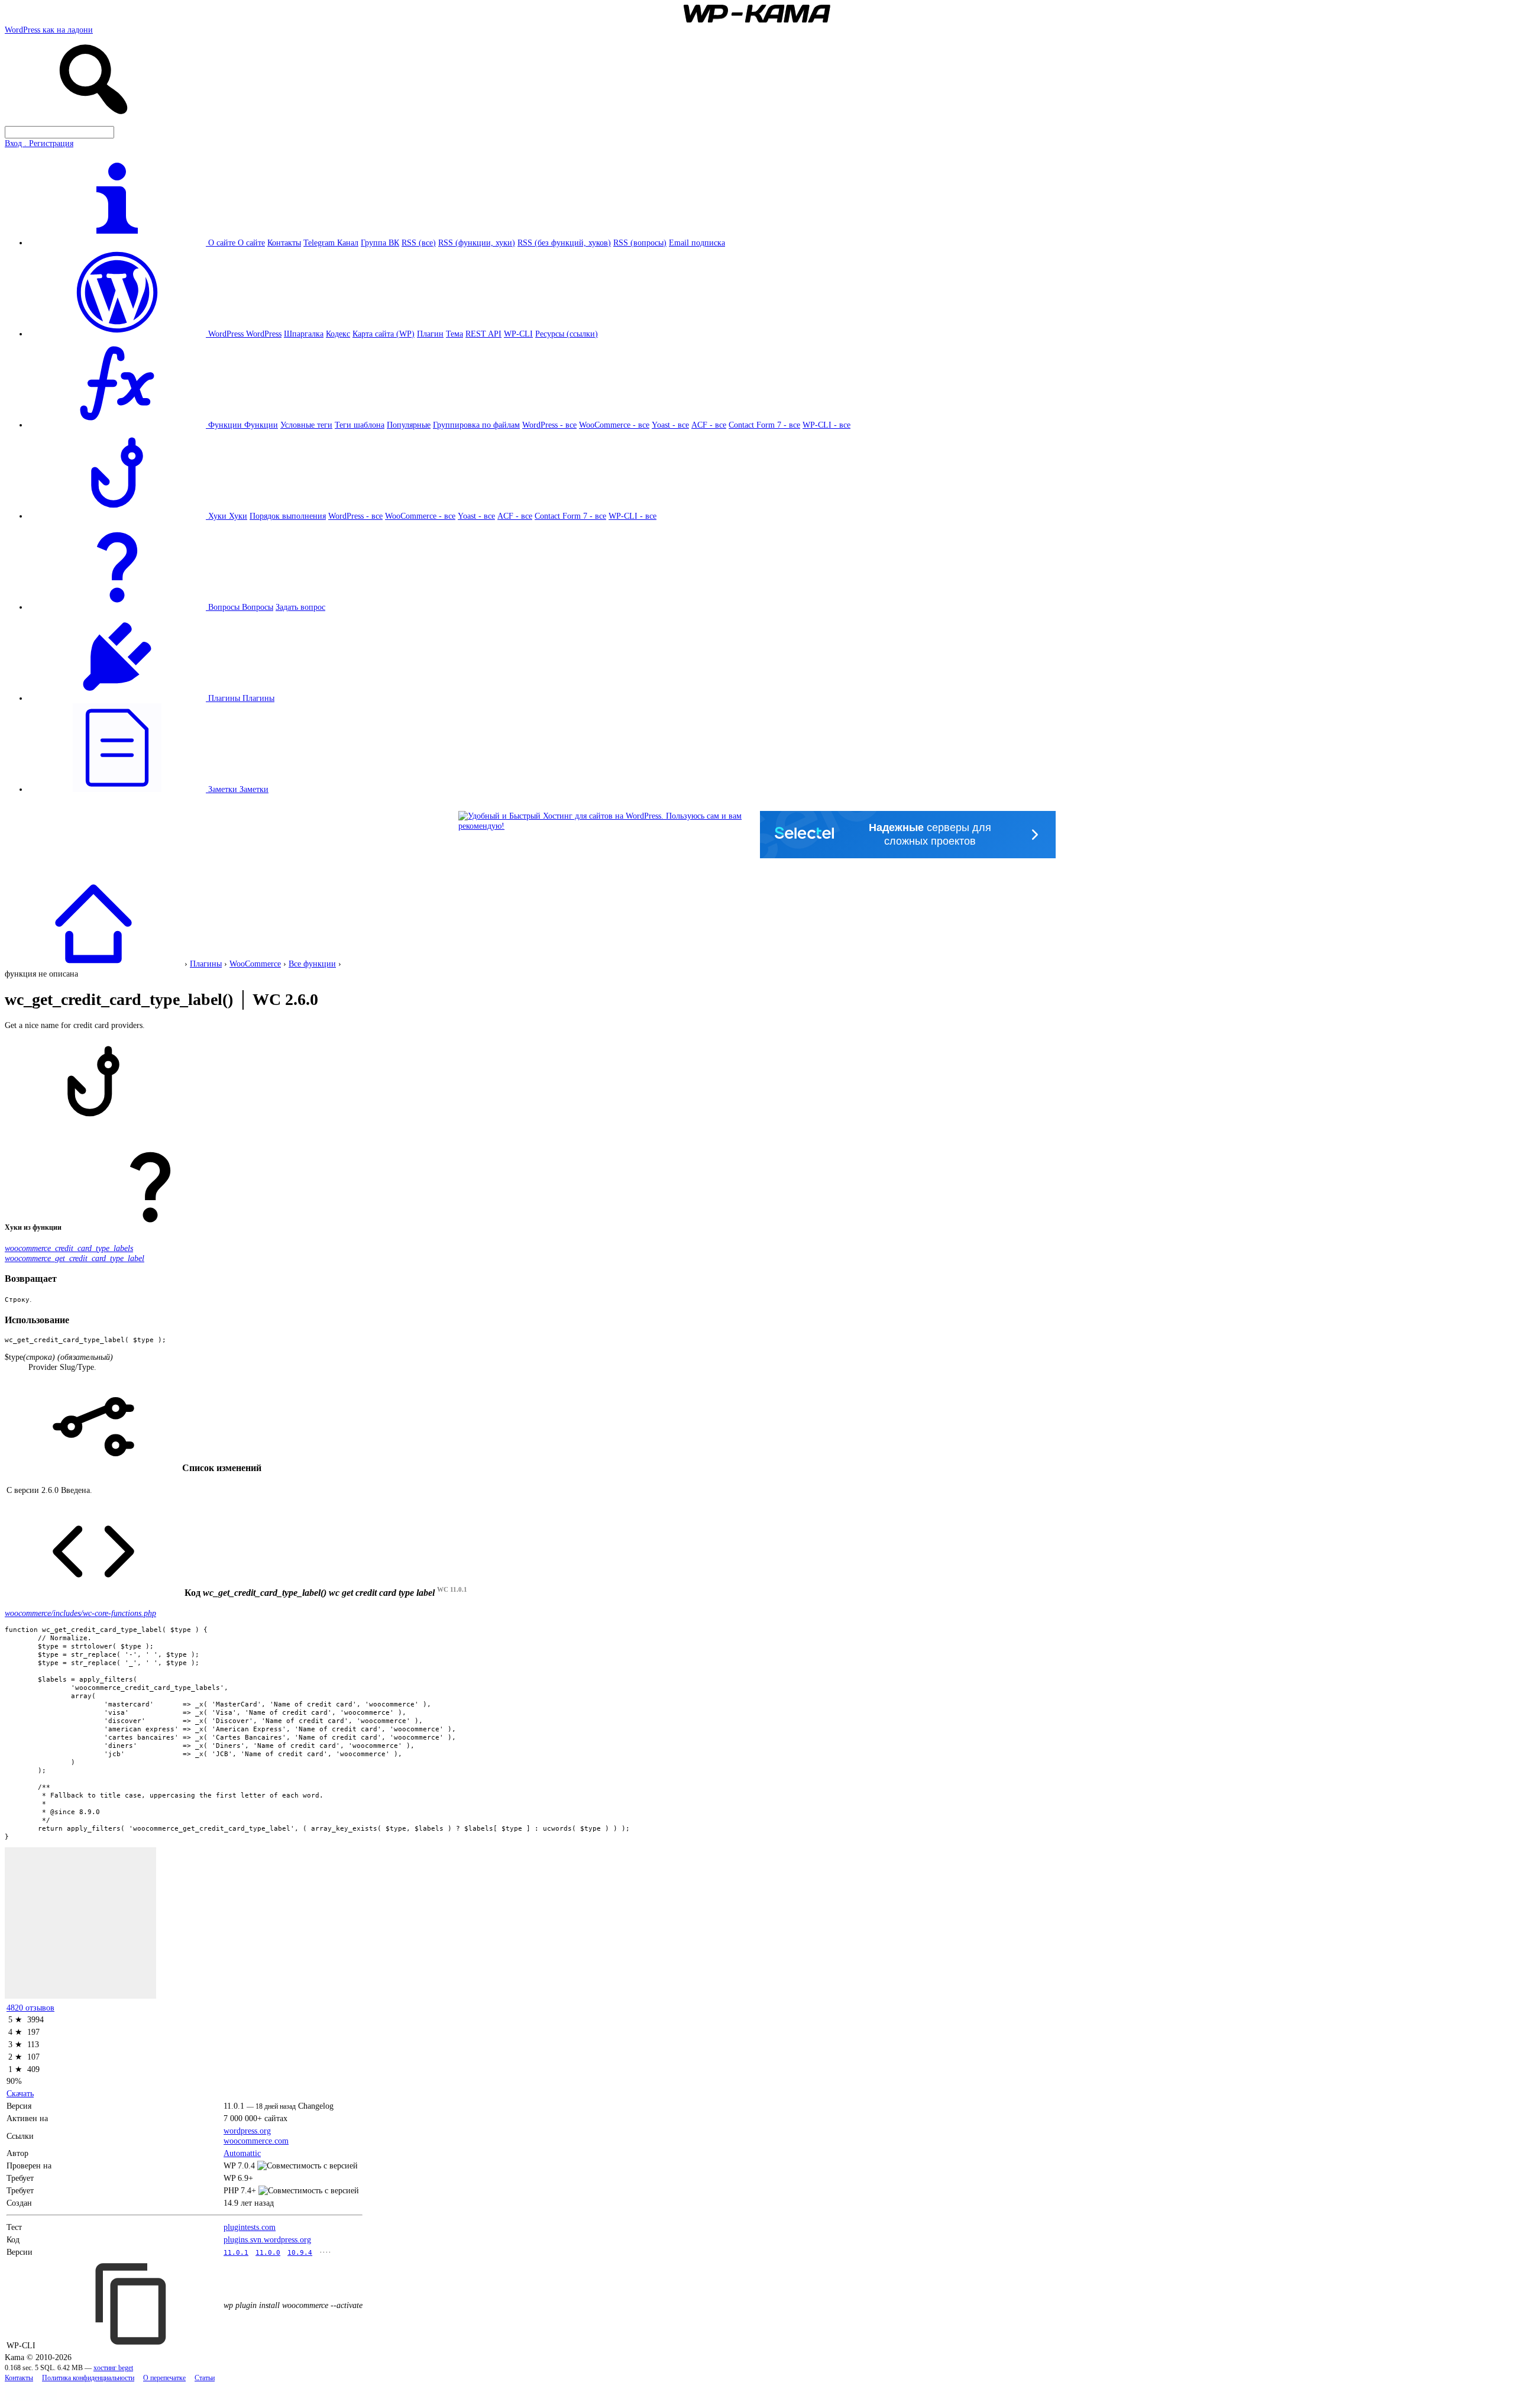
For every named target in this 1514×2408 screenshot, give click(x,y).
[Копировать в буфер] (132, 2304)
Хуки (238, 516)
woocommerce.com (256, 2141)
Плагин (430, 334)
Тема (454, 334)
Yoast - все (670, 425)
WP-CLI (518, 334)
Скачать (20, 2093)
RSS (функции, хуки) (477, 243)
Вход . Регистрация (39, 143)
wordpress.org (247, 2131)
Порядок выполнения (288, 516)
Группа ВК (380, 243)
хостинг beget (113, 2368)
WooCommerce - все (614, 425)
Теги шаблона (360, 425)
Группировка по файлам (476, 425)
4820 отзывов (30, 2008)
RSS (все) (419, 243)
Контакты (284, 243)
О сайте (251, 243)
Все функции (312, 964)
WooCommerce (255, 964)
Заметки (254, 789)
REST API (483, 334)
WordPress (264, 334)
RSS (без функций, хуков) (564, 243)
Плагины (258, 698)
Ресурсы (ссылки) (567, 334)
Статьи (205, 2378)
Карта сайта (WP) (384, 334)
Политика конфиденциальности (88, 2378)
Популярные (409, 425)
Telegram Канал (331, 243)
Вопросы (258, 607)
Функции (261, 425)
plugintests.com (250, 2227)
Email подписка (697, 243)
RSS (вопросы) (640, 243)
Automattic (242, 2153)
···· (325, 2252)
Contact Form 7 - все (764, 425)
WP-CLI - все (826, 425)
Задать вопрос (300, 607)
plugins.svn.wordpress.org (267, 2239)
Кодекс (338, 334)
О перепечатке (164, 2378)
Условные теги (306, 425)
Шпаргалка (304, 334)
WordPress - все (549, 425)
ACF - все (709, 425)
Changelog (316, 2106)
